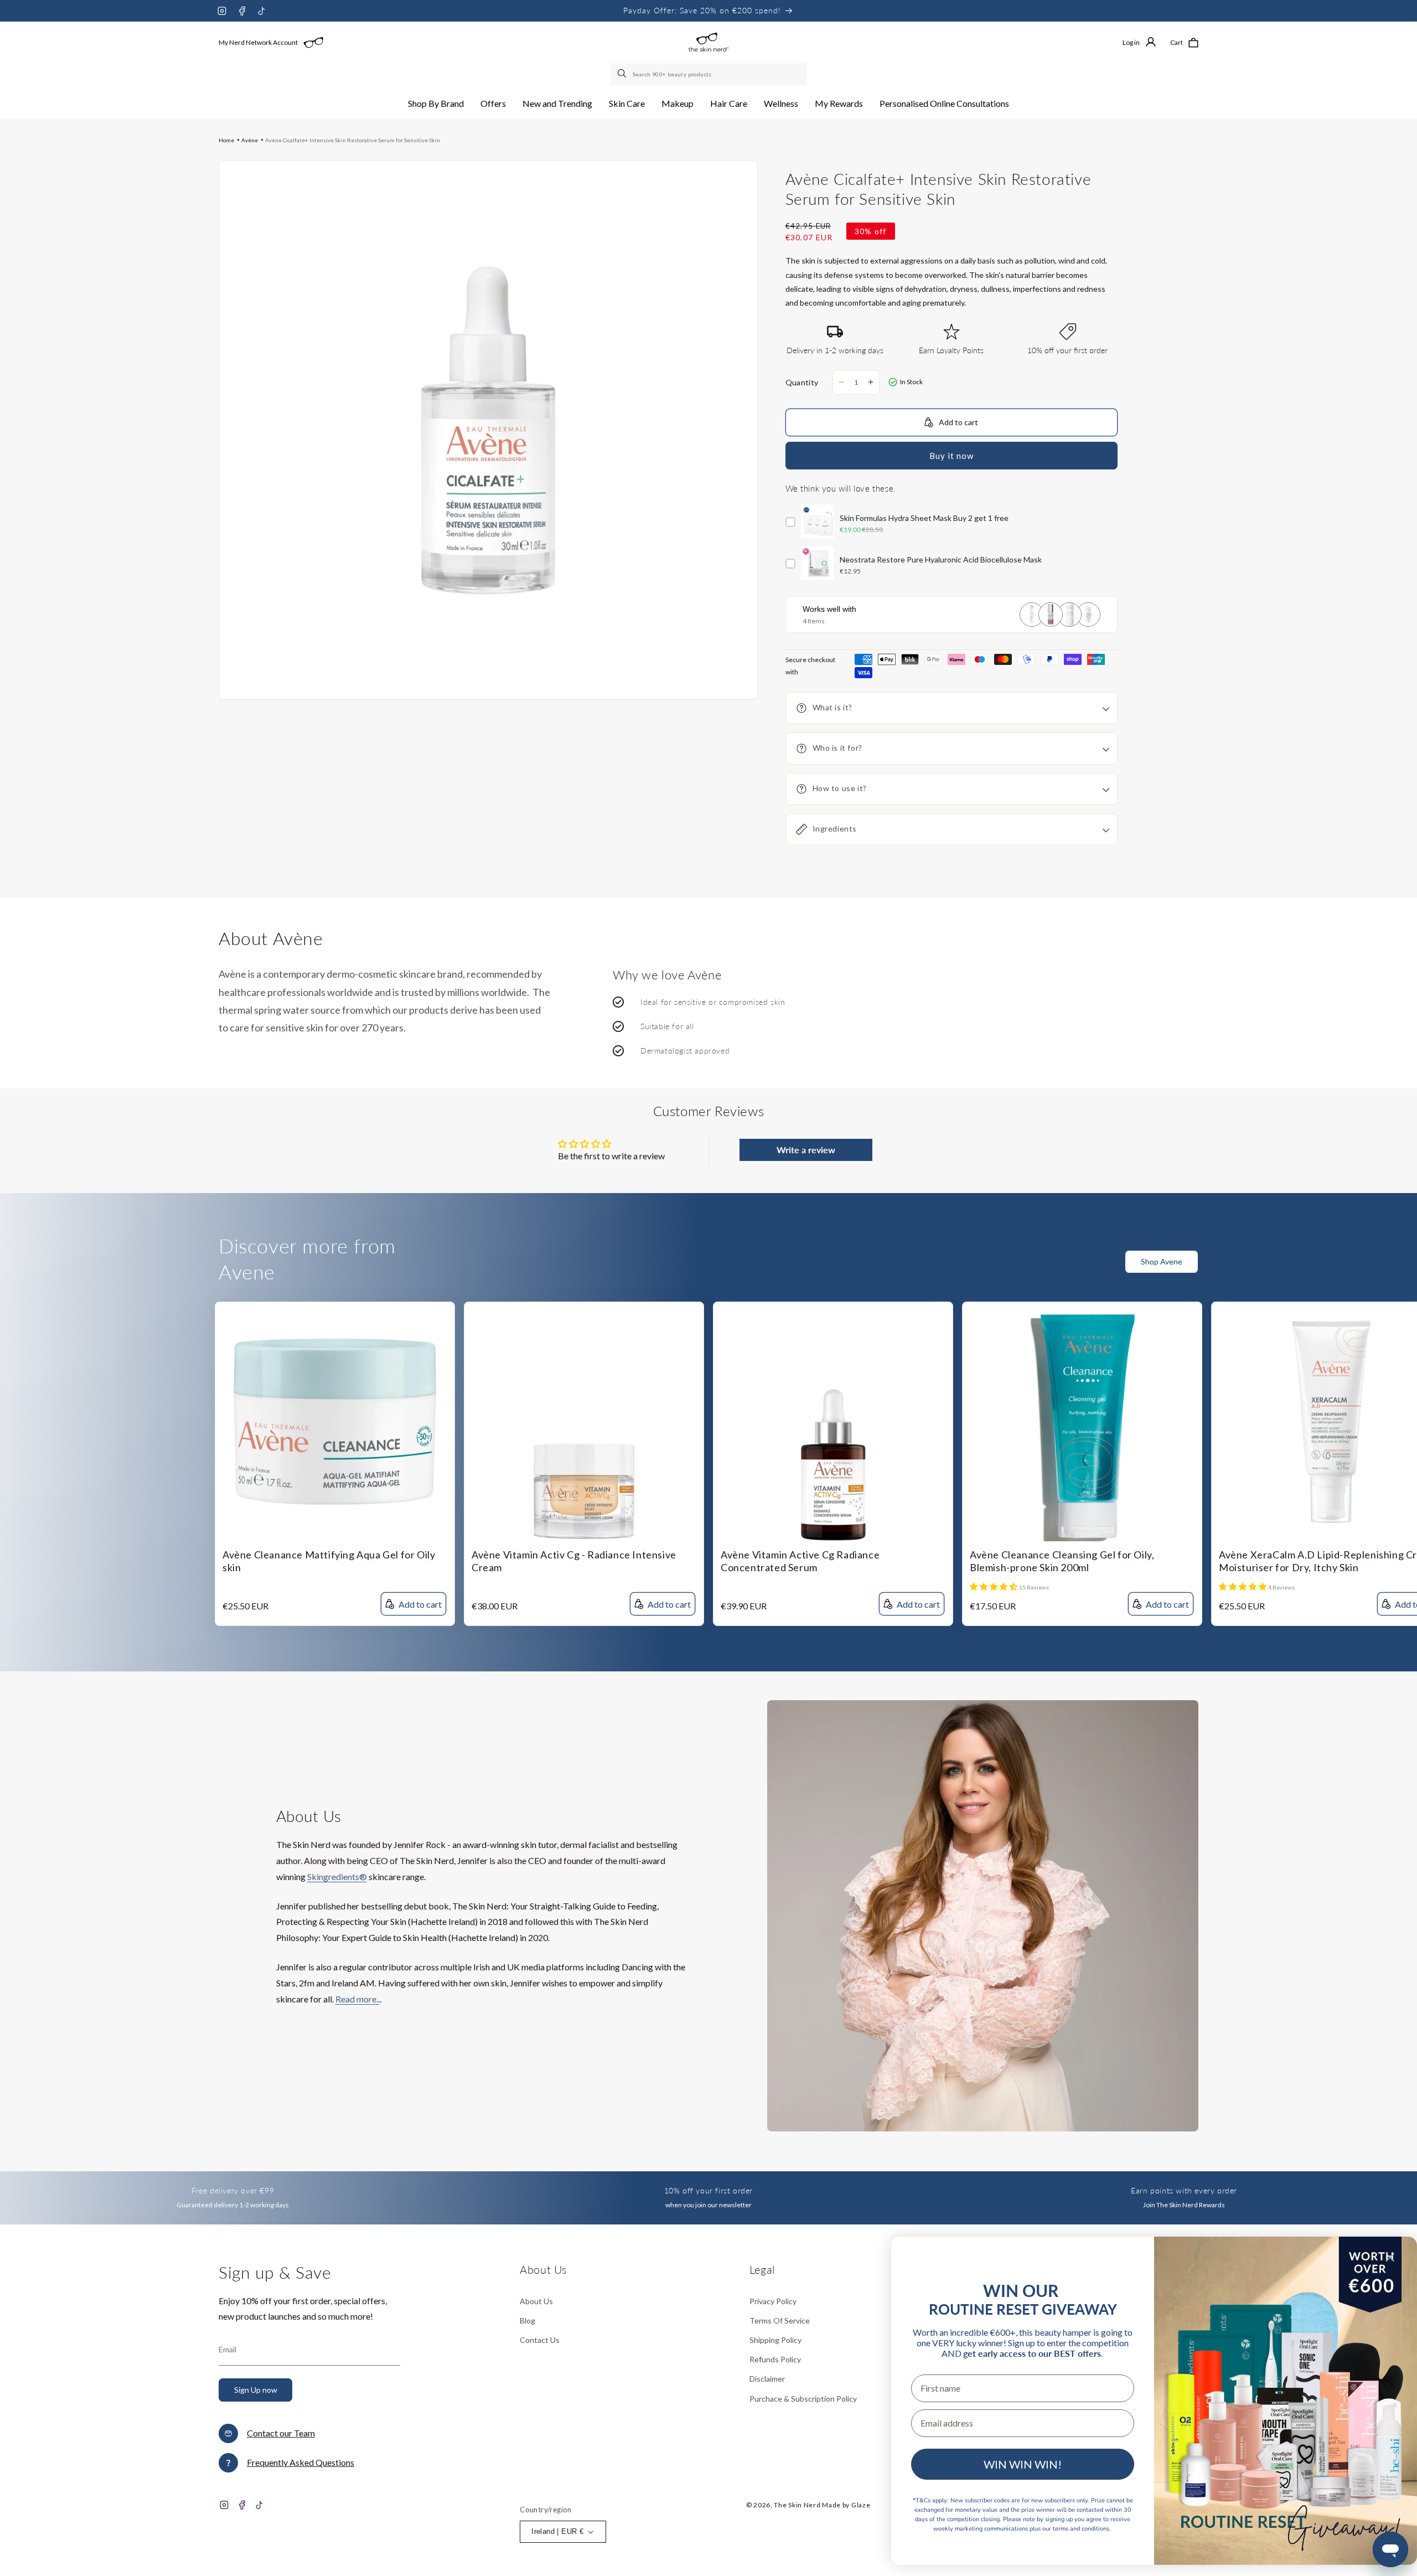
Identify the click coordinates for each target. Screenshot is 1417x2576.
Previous (1387, 1268)
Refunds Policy (775, 2359)
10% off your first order (708, 2190)
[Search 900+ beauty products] (623, 74)
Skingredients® (337, 1876)
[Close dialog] (1390, 2257)
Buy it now (951, 456)
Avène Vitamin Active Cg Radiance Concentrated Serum (800, 1561)
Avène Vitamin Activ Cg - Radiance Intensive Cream (574, 1561)
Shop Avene (1162, 1261)
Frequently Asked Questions (301, 2462)
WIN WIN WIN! (1023, 2464)
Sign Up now (256, 2390)
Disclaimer (767, 2379)
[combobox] (708, 74)
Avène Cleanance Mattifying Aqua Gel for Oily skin (329, 1561)
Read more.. (358, 1999)
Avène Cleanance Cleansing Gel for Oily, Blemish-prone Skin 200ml (1062, 1561)
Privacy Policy (773, 2301)
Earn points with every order (1184, 2190)
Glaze (861, 2505)
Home (226, 140)
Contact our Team (281, 2433)
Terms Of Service (780, 2321)
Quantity (802, 382)
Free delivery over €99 (233, 2190)
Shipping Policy (775, 2340)
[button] (436, 104)
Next (1409, 1268)
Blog (528, 2321)
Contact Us (540, 2340)
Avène (250, 140)
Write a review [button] (806, 1150)
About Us (536, 2301)
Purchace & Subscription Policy (803, 2399)
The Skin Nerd (797, 2505)
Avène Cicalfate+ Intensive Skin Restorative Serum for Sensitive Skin (353, 140)
